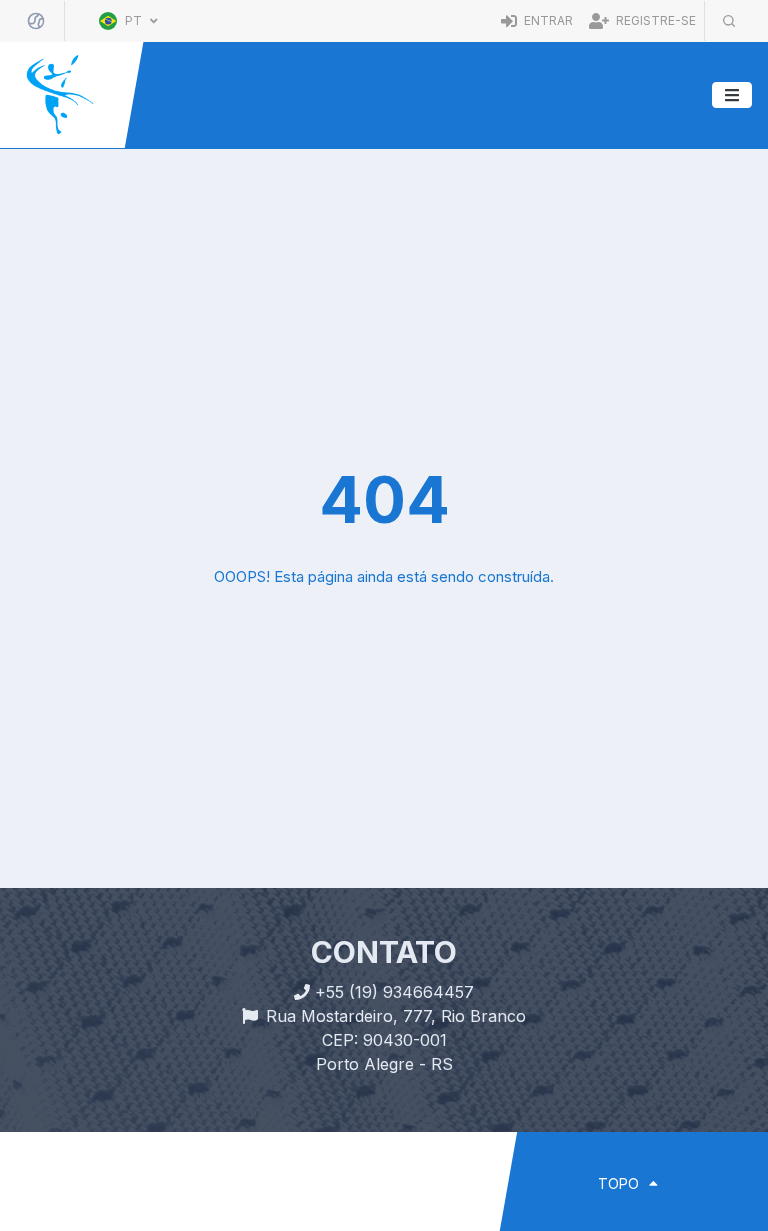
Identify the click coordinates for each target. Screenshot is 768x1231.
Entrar (547, 20)
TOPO (620, 1183)
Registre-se (654, 20)
